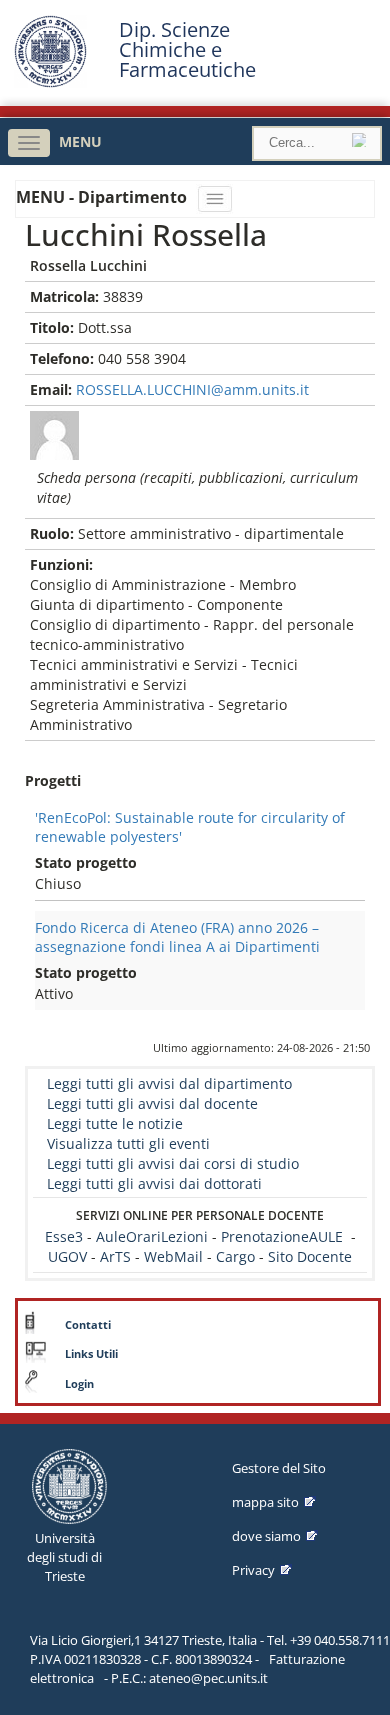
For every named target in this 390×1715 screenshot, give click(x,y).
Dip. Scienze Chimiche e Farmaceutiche (187, 50)
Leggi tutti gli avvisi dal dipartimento (169, 1083)
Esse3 (66, 1236)
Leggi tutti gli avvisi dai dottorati (154, 1183)
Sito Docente (310, 1256)
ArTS (115, 1256)
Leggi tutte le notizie (115, 1123)
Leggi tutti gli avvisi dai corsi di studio (173, 1163)
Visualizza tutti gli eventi (128, 1143)
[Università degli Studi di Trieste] (50, 82)
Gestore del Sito (279, 1468)
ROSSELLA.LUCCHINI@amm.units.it (192, 389)
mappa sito (265, 1502)
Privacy (253, 1570)
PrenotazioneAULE (282, 1236)
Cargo (235, 1256)
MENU (80, 141)
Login (79, 1384)
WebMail (173, 1256)
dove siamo (266, 1536)
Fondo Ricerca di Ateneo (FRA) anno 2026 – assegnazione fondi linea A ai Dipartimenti (177, 937)
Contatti (88, 1325)
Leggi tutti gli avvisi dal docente (152, 1103)
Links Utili (91, 1354)
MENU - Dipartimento (103, 197)
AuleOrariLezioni (152, 1236)
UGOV (67, 1256)
